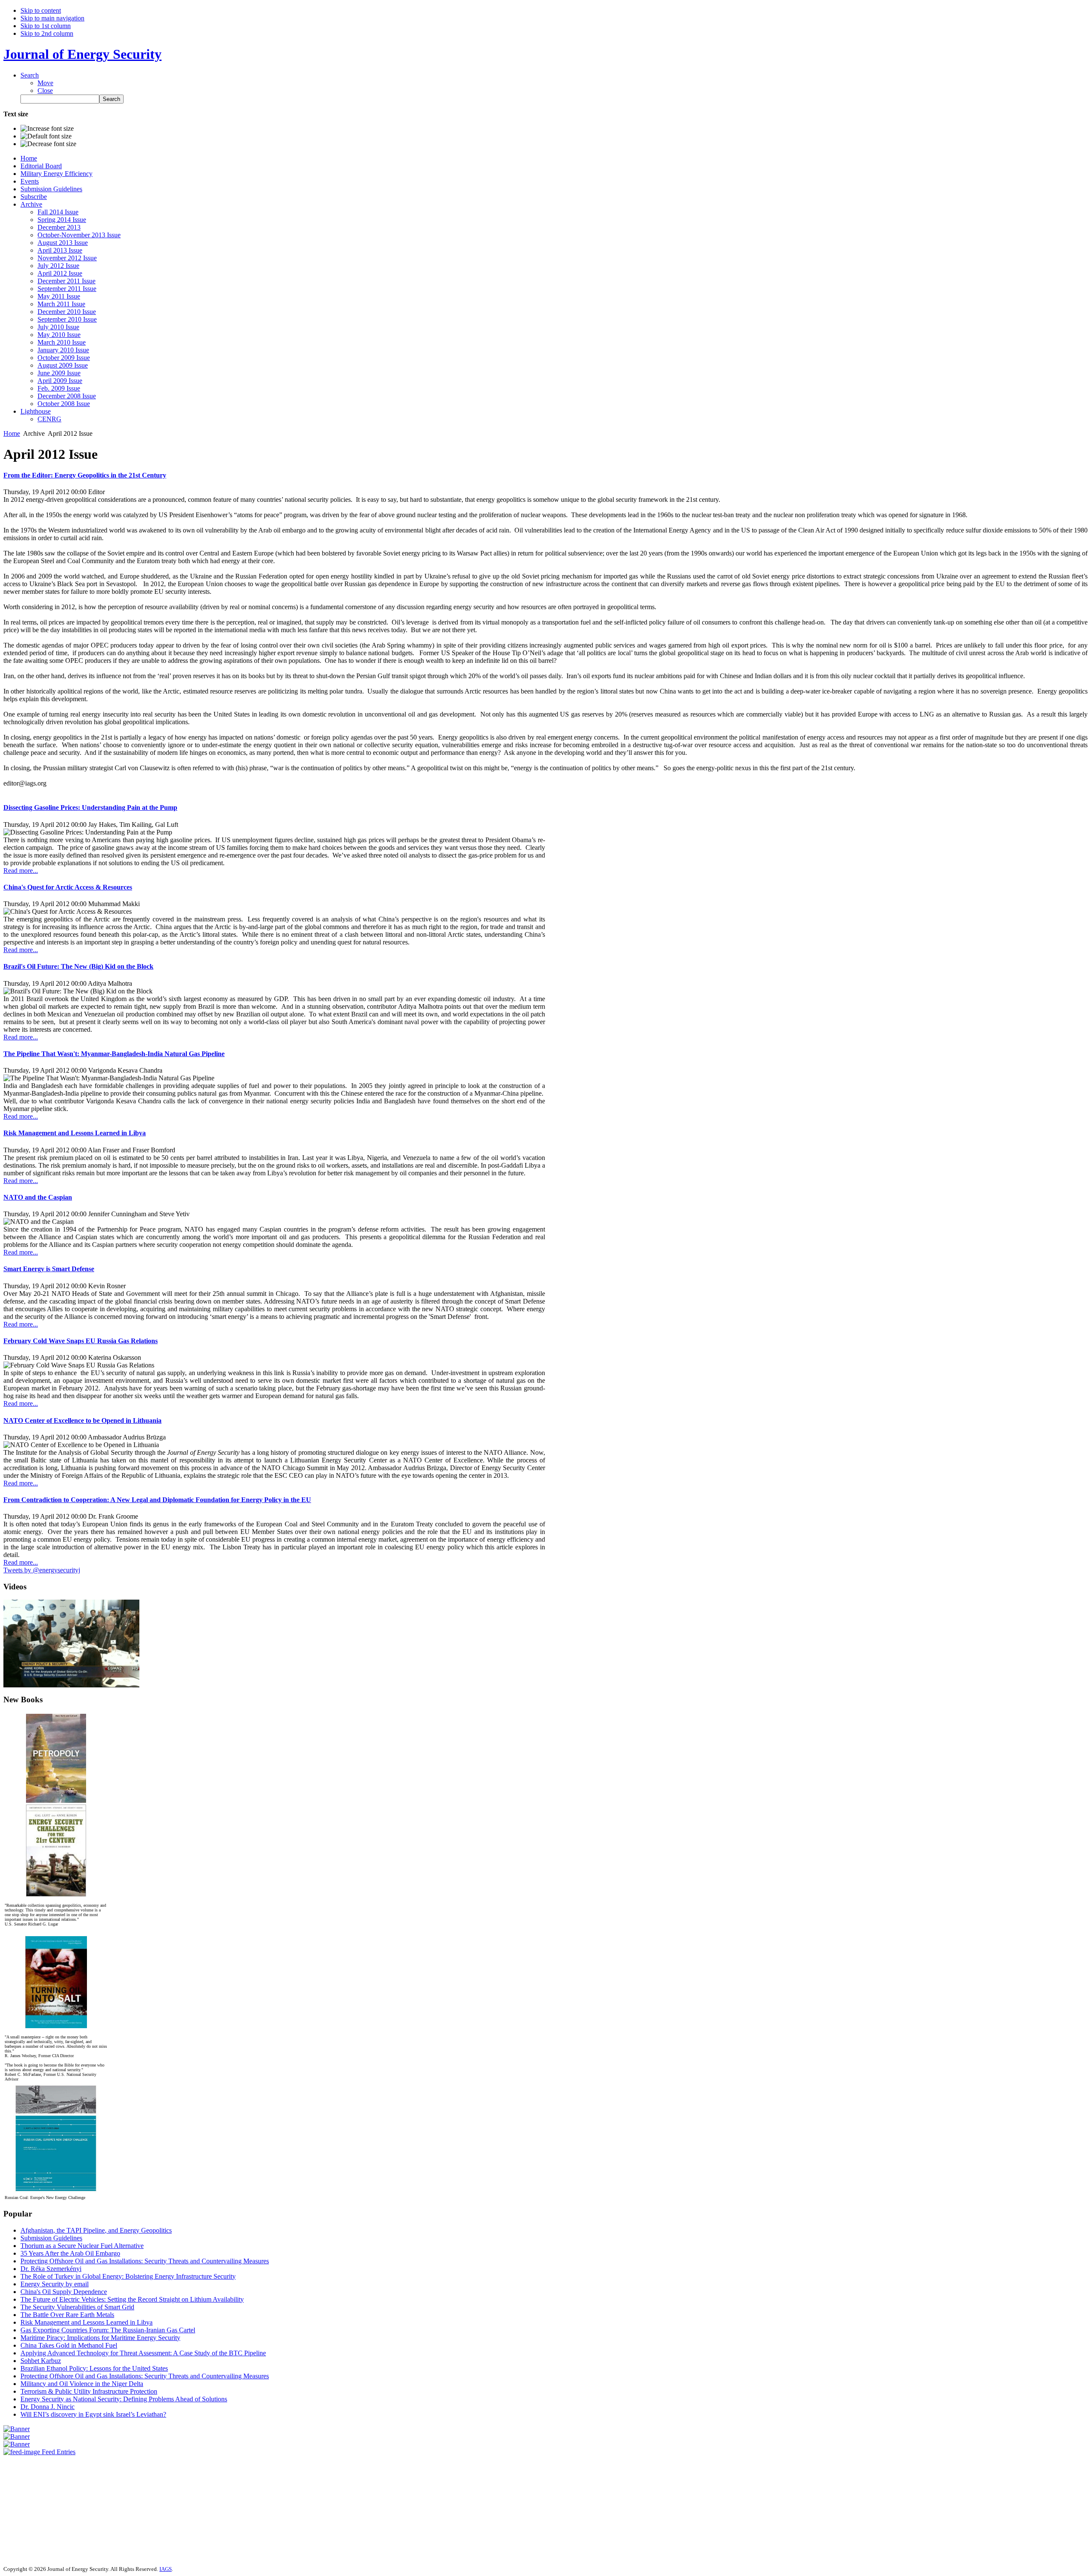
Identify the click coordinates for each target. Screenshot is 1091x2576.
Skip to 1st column (46, 26)
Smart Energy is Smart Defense (49, 1269)
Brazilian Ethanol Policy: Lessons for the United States (94, 2368)
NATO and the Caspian (38, 1197)
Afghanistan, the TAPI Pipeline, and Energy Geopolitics (96, 2230)
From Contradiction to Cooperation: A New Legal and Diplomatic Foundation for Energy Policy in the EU (157, 1500)
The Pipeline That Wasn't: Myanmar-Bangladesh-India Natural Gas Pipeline (114, 1054)
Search (30, 75)
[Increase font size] (47, 129)
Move (45, 83)
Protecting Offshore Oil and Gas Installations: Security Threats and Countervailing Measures (145, 2261)
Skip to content (41, 10)
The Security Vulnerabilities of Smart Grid (77, 2307)
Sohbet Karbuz (41, 2361)
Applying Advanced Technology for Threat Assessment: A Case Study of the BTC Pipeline (143, 2353)
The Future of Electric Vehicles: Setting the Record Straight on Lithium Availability (132, 2299)
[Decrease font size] (48, 144)
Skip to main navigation (52, 18)
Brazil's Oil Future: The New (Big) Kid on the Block (78, 966)
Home (12, 433)
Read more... (21, 871)
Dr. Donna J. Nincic (48, 2407)
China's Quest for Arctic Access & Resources (68, 887)
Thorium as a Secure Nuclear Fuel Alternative (82, 2246)
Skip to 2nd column (47, 33)
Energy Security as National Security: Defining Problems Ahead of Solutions (124, 2399)
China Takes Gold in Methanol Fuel (69, 2345)
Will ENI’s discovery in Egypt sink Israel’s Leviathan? (93, 2414)
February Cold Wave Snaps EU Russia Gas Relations (81, 1341)
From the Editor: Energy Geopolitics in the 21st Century (85, 475)
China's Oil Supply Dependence (64, 2292)
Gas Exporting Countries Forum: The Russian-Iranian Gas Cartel (108, 2330)
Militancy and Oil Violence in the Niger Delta (82, 2384)
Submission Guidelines (51, 2238)
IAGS (166, 2569)
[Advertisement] (29, 2507)
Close (45, 91)
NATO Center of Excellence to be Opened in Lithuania (82, 1420)
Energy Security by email (55, 2284)
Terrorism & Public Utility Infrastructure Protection (89, 2391)
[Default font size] (46, 136)
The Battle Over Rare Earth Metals (67, 2315)
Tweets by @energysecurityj (42, 1570)
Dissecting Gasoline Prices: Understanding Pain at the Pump (90, 807)
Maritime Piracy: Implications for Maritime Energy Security (100, 2338)
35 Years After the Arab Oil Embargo (70, 2253)
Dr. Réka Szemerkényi (51, 2269)
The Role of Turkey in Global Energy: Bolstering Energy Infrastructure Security (128, 2276)
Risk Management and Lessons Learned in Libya (75, 1133)
